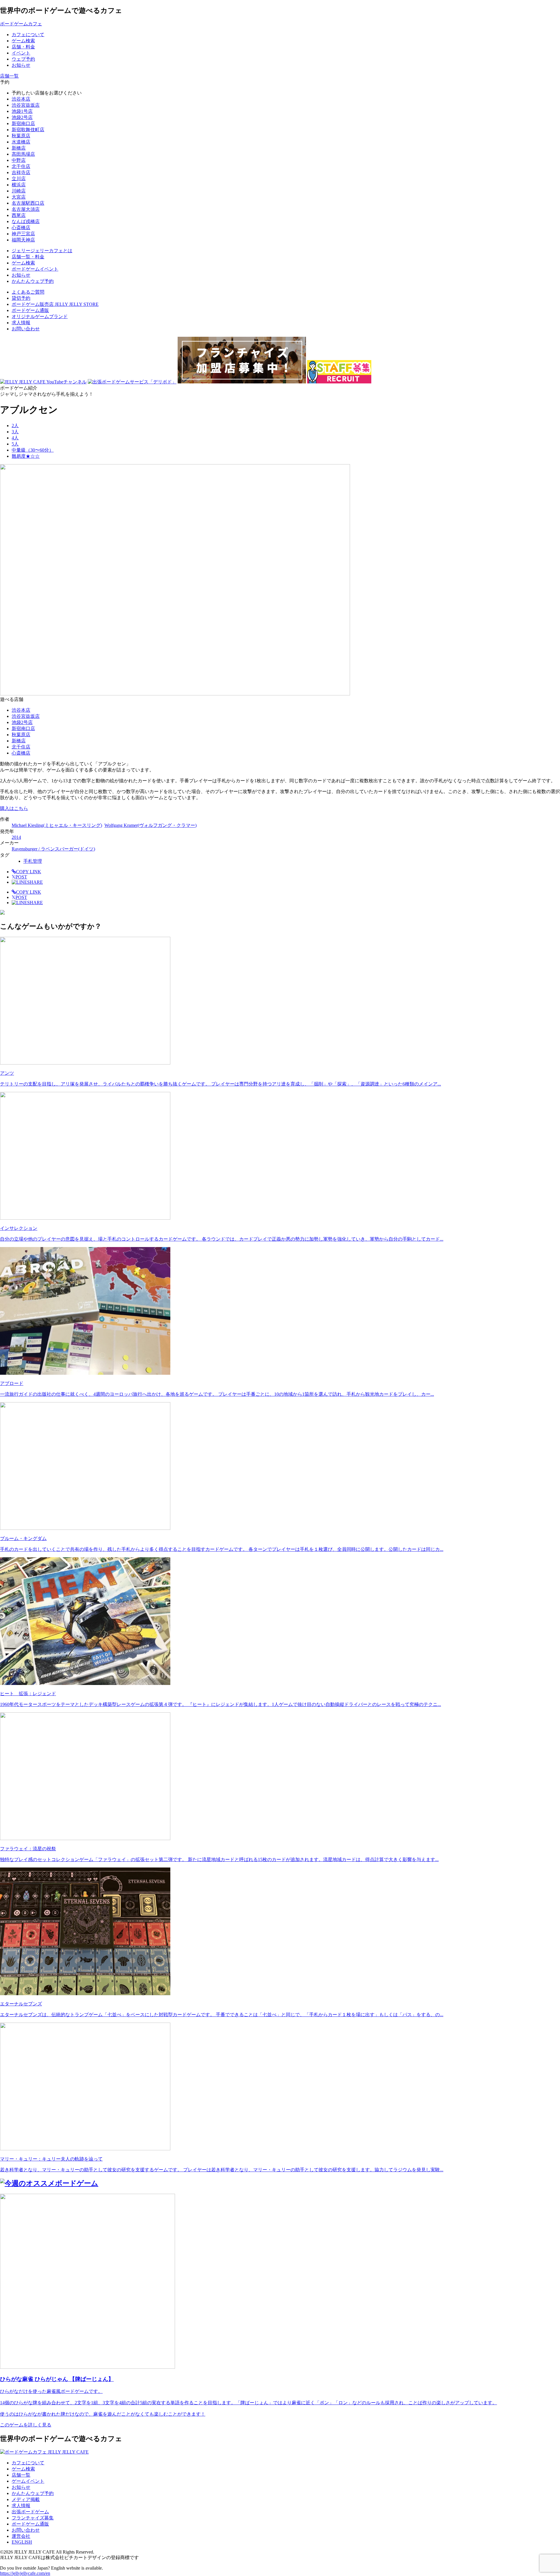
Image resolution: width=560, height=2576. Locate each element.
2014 (16, 837)
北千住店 (21, 166)
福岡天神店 (23, 240)
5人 (15, 444)
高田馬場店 (23, 154)
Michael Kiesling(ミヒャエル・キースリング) (57, 825)
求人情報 (21, 323)
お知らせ (21, 2487)
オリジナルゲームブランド (40, 316)
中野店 (19, 160)
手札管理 (33, 861)
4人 (15, 438)
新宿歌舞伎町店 (28, 130)
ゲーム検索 (23, 2469)
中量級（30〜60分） (33, 450)
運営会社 (21, 2536)
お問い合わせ (26, 329)
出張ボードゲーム (30, 2512)
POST (19, 877)
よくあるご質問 (28, 292)
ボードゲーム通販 (30, 310)
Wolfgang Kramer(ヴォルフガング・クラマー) (150, 825)
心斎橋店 (21, 228)
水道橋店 (21, 142)
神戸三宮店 (23, 234)
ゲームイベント (28, 2481)
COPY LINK (29, 872)
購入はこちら (14, 808)
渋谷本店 (21, 99)
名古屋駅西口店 (28, 203)
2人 (15, 426)
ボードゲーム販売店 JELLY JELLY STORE (55, 304)
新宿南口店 (23, 123)
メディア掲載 (26, 2499)
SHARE (35, 882)
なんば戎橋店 (26, 221)
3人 (15, 432)
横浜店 (19, 185)
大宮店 (19, 197)
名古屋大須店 (26, 209)
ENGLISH (22, 2542)
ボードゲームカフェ (21, 24)
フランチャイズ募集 (33, 2518)
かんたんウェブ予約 (33, 2493)
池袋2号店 (22, 117)
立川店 (19, 179)
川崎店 (19, 191)
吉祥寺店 (21, 172)
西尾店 (19, 215)
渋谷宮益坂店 (26, 105)
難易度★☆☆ (26, 456)
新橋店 (19, 148)
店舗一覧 (21, 2475)
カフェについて (28, 2463)
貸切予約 (21, 298)
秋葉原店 (21, 136)
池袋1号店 (22, 111)
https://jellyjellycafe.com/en (25, 2573)
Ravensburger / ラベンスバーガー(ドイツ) (53, 849)
